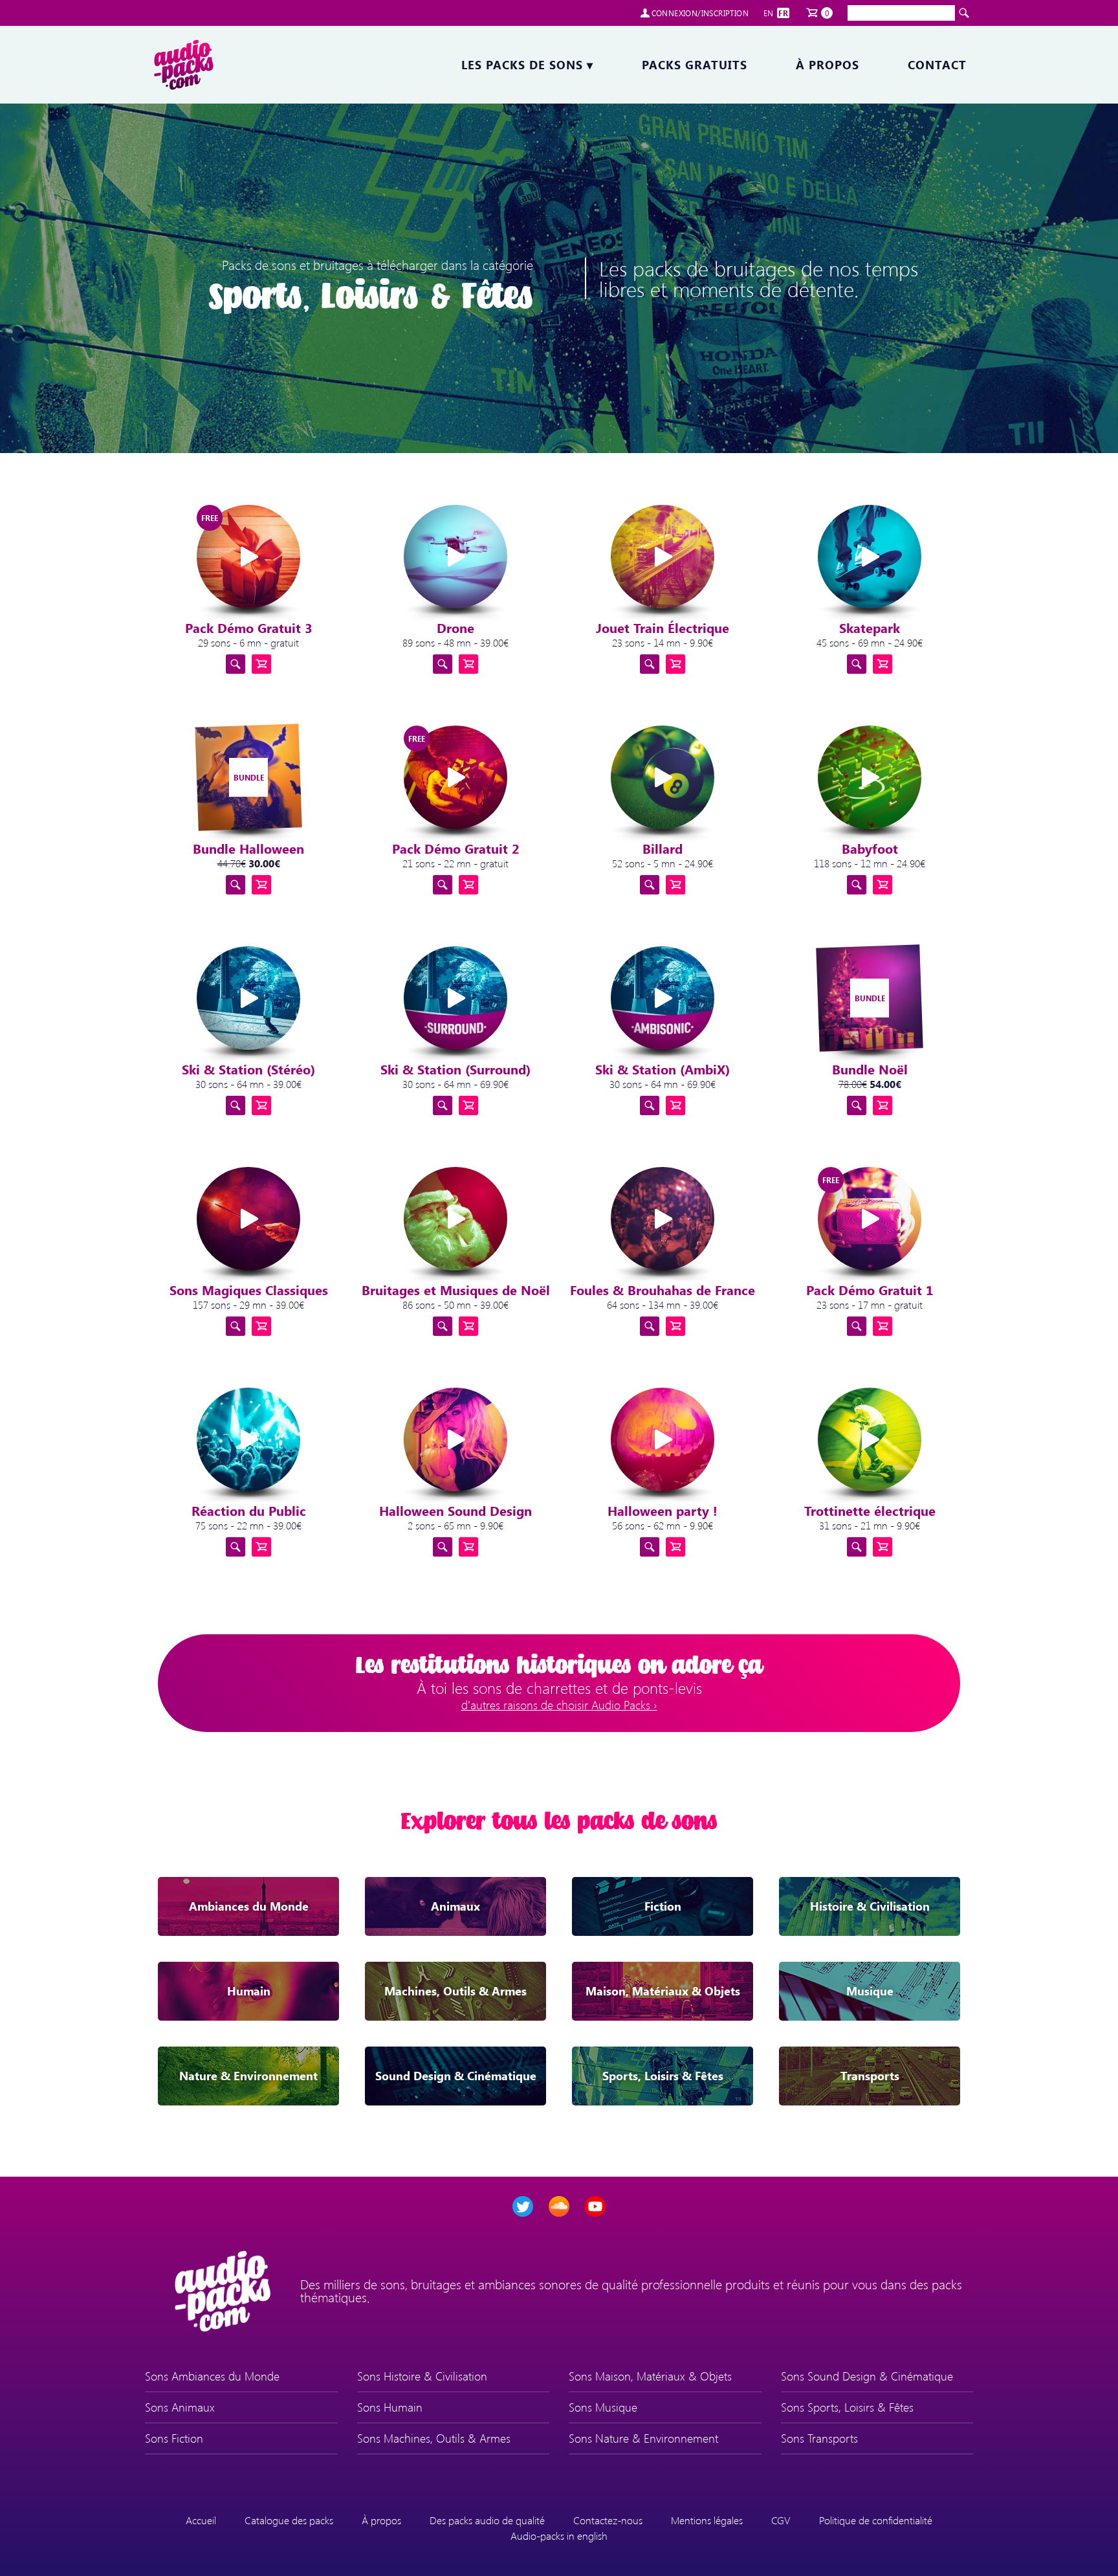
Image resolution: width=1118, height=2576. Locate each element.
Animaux (455, 1906)
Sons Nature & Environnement (643, 2438)
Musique (870, 1991)
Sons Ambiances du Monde (212, 2376)
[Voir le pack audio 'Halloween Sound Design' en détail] (443, 1547)
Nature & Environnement (248, 2076)
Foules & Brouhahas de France (663, 1290)
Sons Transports (819, 2438)
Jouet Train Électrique (663, 627)
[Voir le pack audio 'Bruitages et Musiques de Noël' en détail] (443, 1326)
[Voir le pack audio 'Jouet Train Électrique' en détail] (650, 664)
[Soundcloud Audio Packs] (559, 2206)
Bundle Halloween (248, 848)
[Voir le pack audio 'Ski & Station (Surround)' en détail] (443, 1105)
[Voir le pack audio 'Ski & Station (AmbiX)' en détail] (650, 1105)
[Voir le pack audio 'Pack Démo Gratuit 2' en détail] (443, 885)
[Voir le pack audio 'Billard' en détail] (650, 885)
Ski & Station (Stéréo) (248, 1069)
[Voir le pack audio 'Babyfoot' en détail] (857, 885)
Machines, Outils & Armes (455, 1991)
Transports (870, 2076)
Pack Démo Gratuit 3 (249, 627)
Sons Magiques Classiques (249, 1290)
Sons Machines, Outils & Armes (434, 2438)
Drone (455, 627)
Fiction (663, 1906)
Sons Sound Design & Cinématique (867, 2376)
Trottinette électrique (870, 1510)
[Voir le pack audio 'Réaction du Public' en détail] (236, 1547)
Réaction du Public (249, 1510)
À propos (828, 65)
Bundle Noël (870, 1069)
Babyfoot (870, 848)
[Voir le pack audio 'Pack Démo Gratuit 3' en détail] (236, 664)
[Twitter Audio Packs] (523, 2206)
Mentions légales (707, 2520)
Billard (663, 848)
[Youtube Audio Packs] (595, 2206)
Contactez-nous (608, 2520)
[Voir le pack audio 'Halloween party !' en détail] (650, 1547)
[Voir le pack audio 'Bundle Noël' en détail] (857, 1105)
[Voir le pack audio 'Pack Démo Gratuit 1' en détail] (857, 1326)
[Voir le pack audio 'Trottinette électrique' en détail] (857, 1547)
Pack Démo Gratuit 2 (456, 848)
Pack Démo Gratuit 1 (870, 1290)
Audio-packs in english (559, 2536)
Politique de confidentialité (876, 2520)
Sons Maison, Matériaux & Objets (650, 2376)
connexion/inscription (700, 13)
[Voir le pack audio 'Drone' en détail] (443, 664)
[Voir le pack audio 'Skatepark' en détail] (857, 664)
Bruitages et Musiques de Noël (456, 1290)
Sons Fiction (174, 2438)
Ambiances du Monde (249, 1906)
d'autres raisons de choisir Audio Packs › (559, 1705)
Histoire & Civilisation (870, 1906)
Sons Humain (390, 2407)
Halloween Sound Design (455, 1510)
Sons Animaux (180, 2407)
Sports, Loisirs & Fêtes (663, 2076)
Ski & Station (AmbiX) (663, 1069)
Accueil (201, 2520)
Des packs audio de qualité (487, 2520)
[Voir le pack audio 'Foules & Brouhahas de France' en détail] (650, 1326)
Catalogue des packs (289, 2520)
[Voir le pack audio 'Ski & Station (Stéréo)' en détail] (236, 1105)
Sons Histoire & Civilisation (422, 2376)
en (769, 13)
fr (783, 13)
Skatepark (870, 627)
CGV (781, 2520)
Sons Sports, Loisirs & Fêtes (847, 2407)
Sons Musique (603, 2407)
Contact (937, 65)
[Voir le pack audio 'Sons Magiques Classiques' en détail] (236, 1326)
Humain (249, 1991)
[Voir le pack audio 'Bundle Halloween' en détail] (236, 885)
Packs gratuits (695, 65)
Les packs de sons (527, 65)
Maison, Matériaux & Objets (663, 1991)
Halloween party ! (663, 1510)
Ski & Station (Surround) (455, 1069)
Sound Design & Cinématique (456, 2076)
